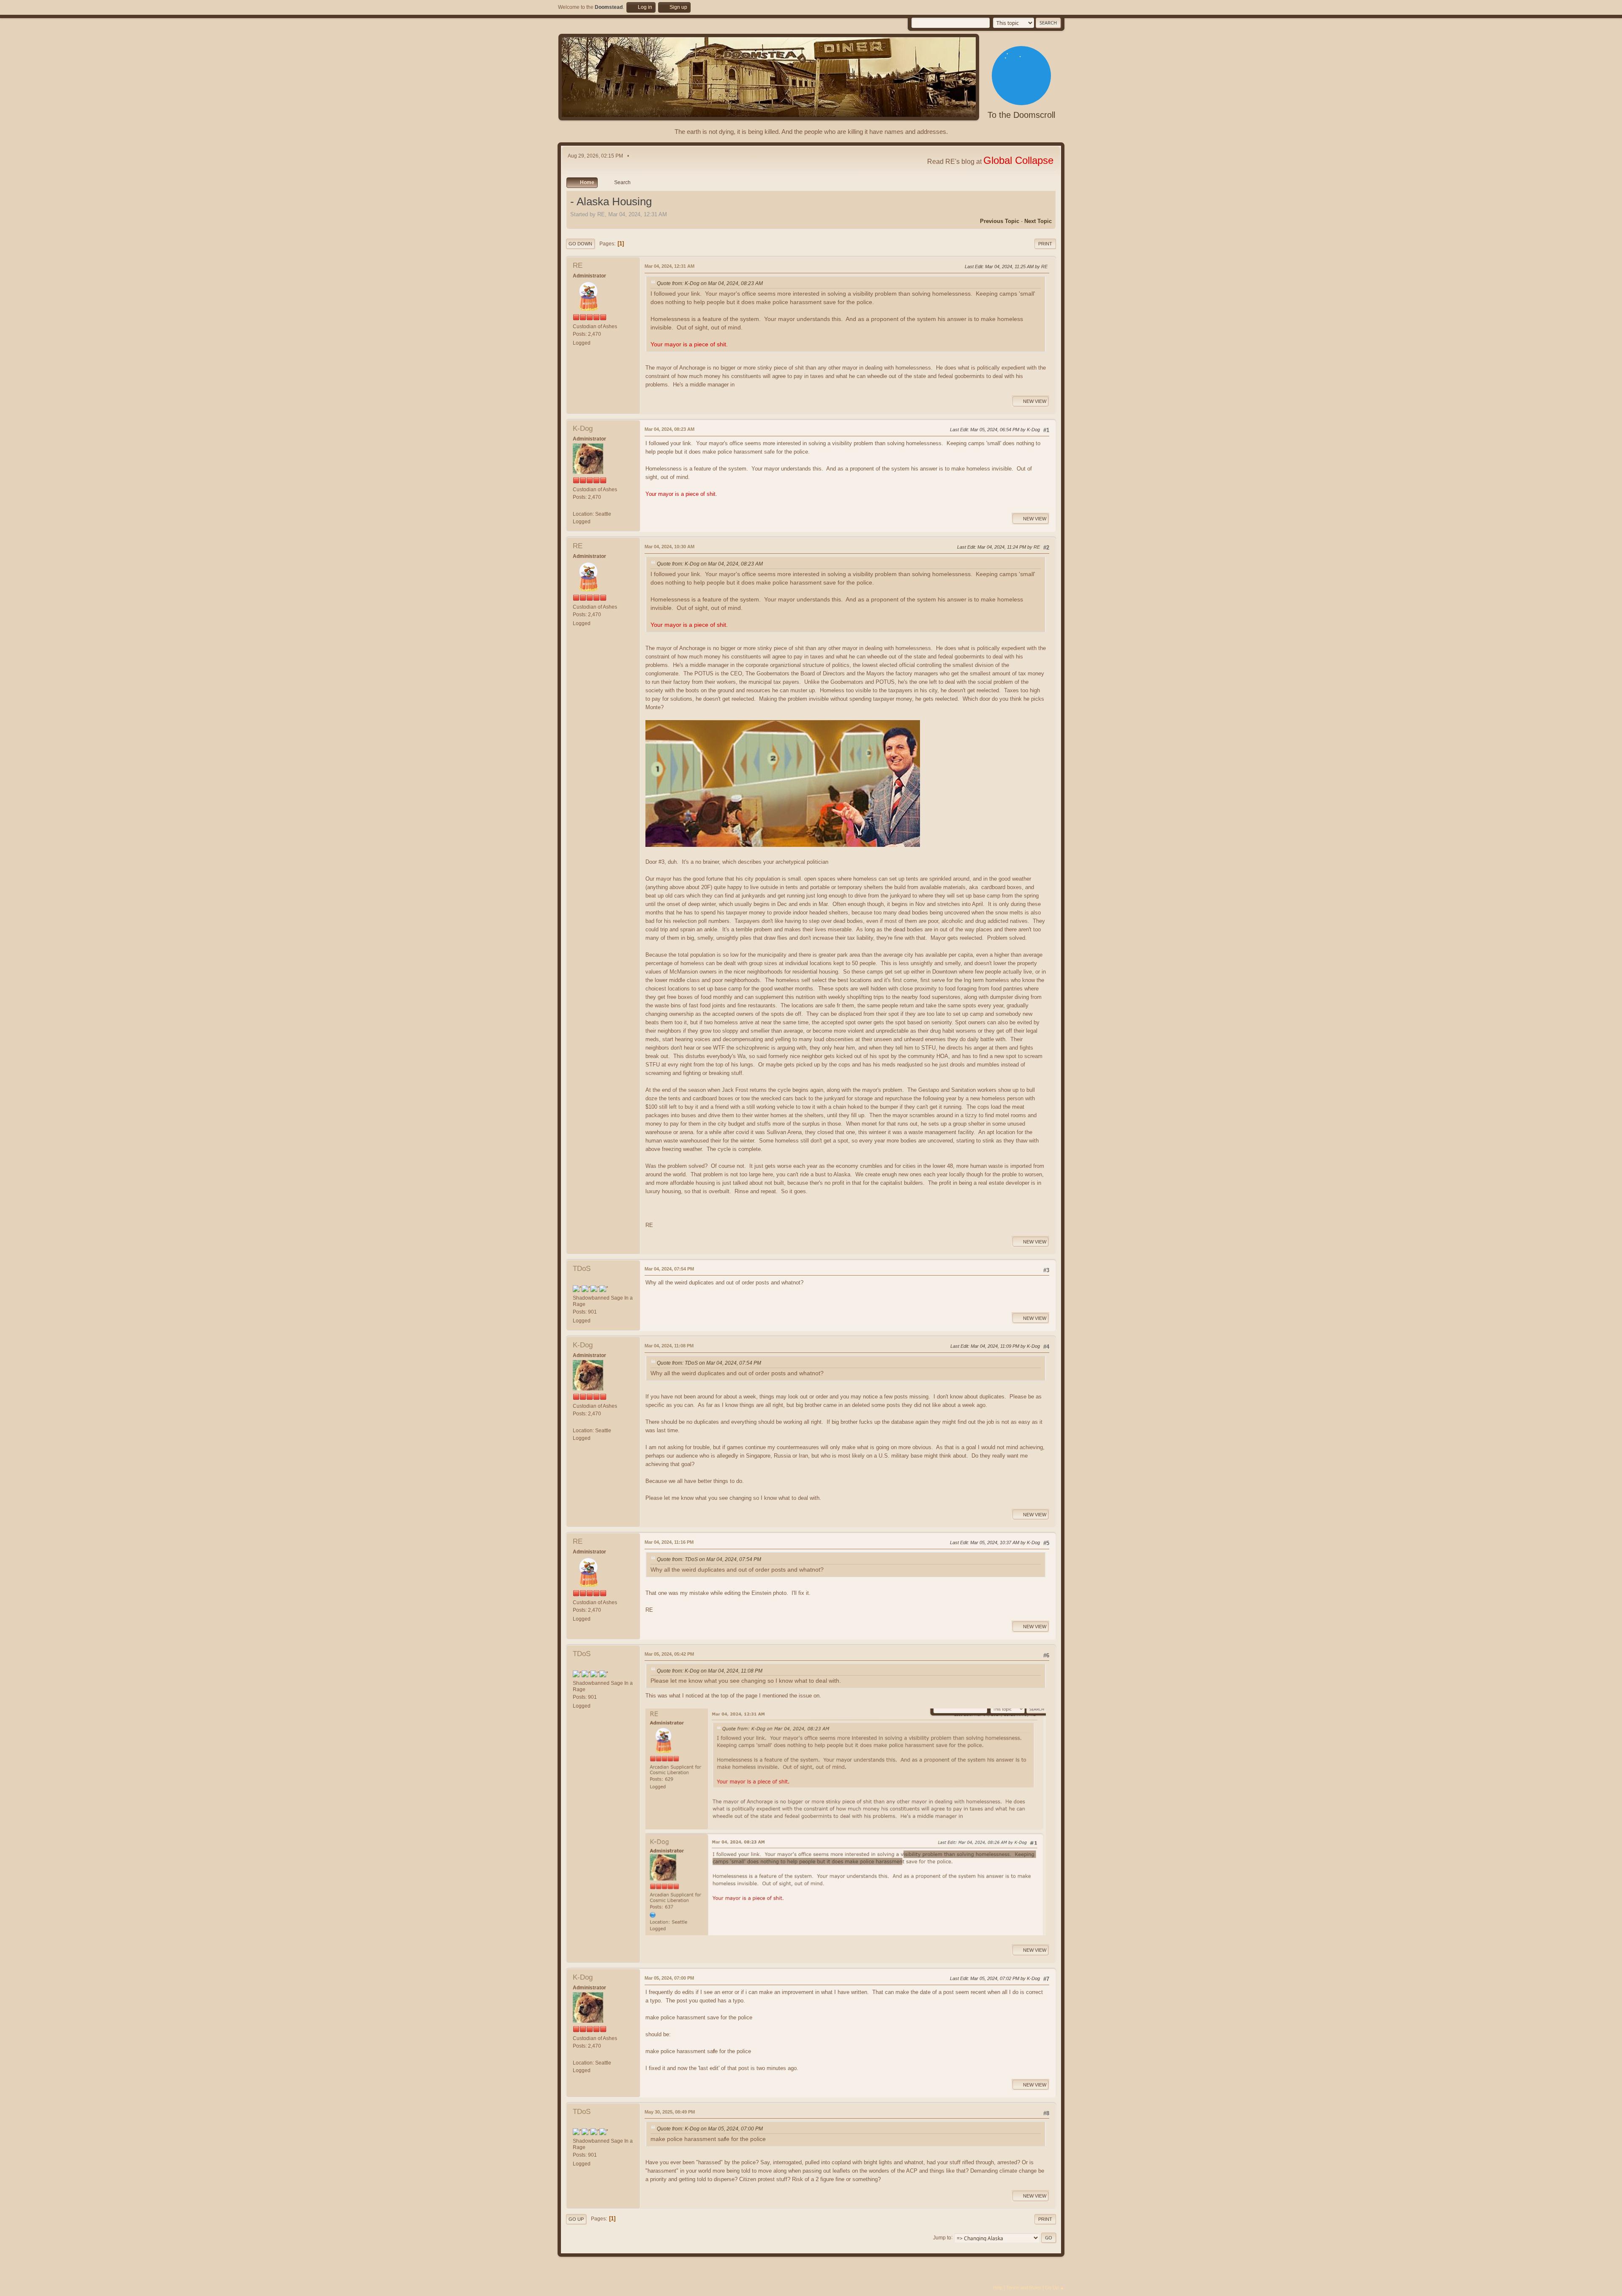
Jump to (942, 2237)
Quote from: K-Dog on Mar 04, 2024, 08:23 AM (710, 283)
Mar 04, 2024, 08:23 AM (669, 429)
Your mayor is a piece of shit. (689, 344)
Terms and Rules (1024, 2288)
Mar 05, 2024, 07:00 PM (669, 1978)
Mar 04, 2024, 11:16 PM (669, 1542)
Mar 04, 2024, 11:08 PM (669, 1346)
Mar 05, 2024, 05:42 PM (669, 1654)
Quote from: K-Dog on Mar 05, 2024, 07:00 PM (710, 2129)
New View (1035, 401)
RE (578, 265)
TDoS (582, 1269)
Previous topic (1000, 221)
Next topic (1038, 221)
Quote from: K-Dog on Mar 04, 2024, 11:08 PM (710, 1671)
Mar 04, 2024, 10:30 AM (669, 547)
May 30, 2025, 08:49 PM (670, 2112)
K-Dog (583, 428)
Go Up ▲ (1055, 2288)
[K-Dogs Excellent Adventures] (576, 506)
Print (1045, 244)
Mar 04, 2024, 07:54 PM (669, 1269)
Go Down (580, 244)
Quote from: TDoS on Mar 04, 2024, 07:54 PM (709, 1363)
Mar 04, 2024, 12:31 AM (669, 266)
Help (998, 2288)
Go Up (576, 2219)
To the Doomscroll (1021, 115)
